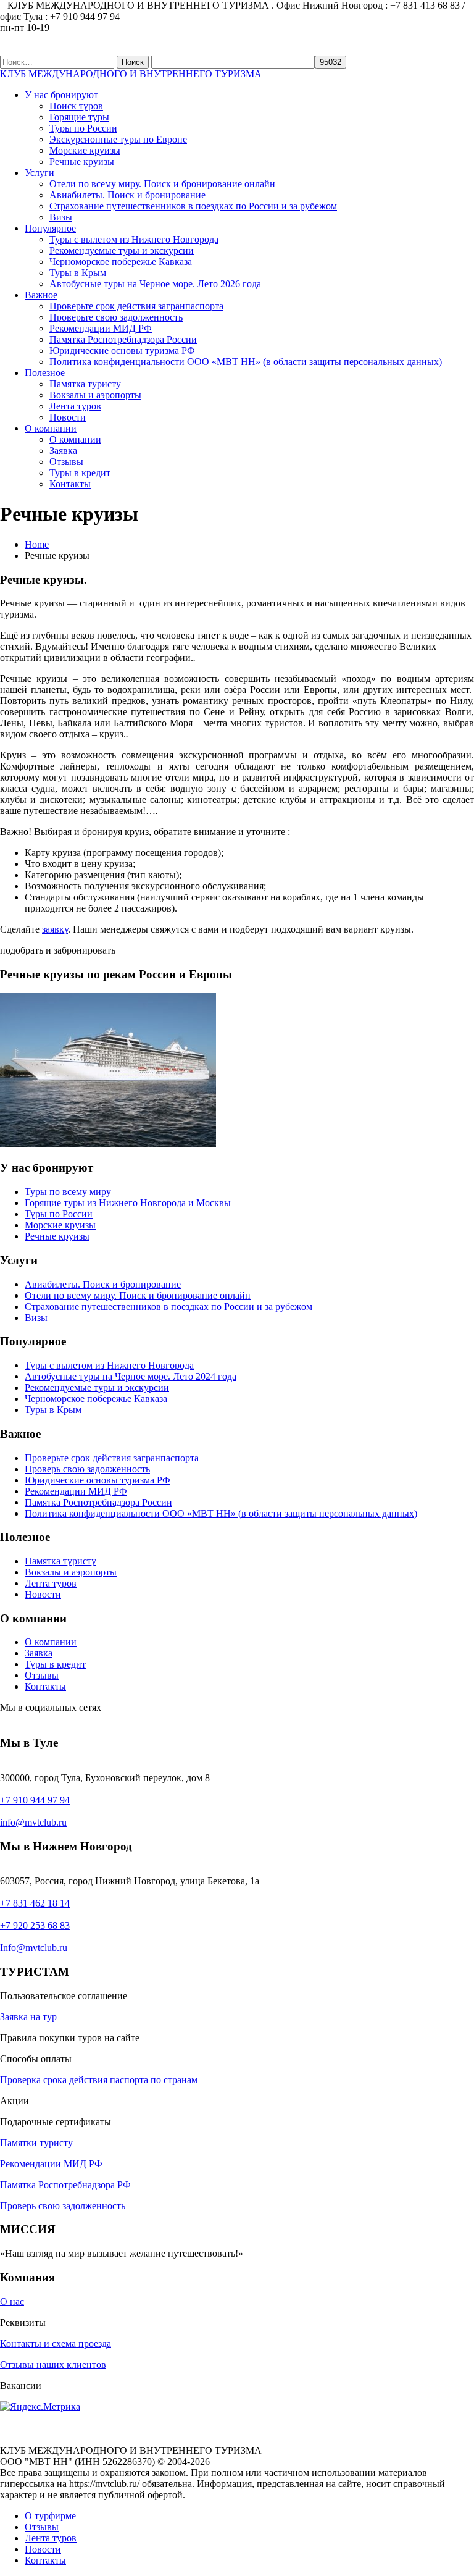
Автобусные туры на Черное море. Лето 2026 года (155, 284)
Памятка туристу (85, 384)
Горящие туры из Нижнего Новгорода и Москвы (128, 1203)
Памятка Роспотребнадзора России (123, 339)
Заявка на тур (28, 2017)
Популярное (50, 228)
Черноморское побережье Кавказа (121, 262)
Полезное (45, 373)
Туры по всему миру (68, 1192)
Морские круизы (85, 150)
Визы (61, 217)
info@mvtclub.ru (33, 1822)
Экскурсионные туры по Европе (118, 139)
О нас (12, 2301)
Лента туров (75, 406)
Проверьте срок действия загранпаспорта (136, 306)
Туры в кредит (80, 473)
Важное (41, 295)
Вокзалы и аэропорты (95, 395)
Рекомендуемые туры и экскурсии (122, 250)
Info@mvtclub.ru (34, 1948)
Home (37, 544)
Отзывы (66, 462)
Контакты (70, 484)
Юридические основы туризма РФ (122, 350)
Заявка (63, 451)
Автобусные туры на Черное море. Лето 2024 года (131, 1376)
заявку (55, 929)
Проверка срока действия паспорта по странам (99, 2080)
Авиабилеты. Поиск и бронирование (127, 195)
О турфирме (50, 2516)
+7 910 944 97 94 (35, 1800)
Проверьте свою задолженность (116, 317)
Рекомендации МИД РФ (101, 328)
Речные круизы (82, 162)
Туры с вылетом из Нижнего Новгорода (134, 239)
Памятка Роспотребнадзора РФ (65, 2185)
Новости (68, 417)
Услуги (39, 173)
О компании (51, 428)
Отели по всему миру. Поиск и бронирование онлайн (162, 184)
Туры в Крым (78, 273)
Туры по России (83, 128)
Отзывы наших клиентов (53, 2364)
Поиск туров (76, 106)
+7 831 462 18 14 (35, 1903)
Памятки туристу (36, 2143)
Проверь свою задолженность (87, 1469)
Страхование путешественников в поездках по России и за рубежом (193, 206)
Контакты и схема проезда (56, 2343)
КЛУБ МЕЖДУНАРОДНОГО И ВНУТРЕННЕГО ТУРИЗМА (131, 74)
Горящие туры (79, 117)
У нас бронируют (61, 95)
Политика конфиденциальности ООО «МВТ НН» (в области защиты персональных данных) (246, 362)
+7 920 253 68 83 (35, 1925)
